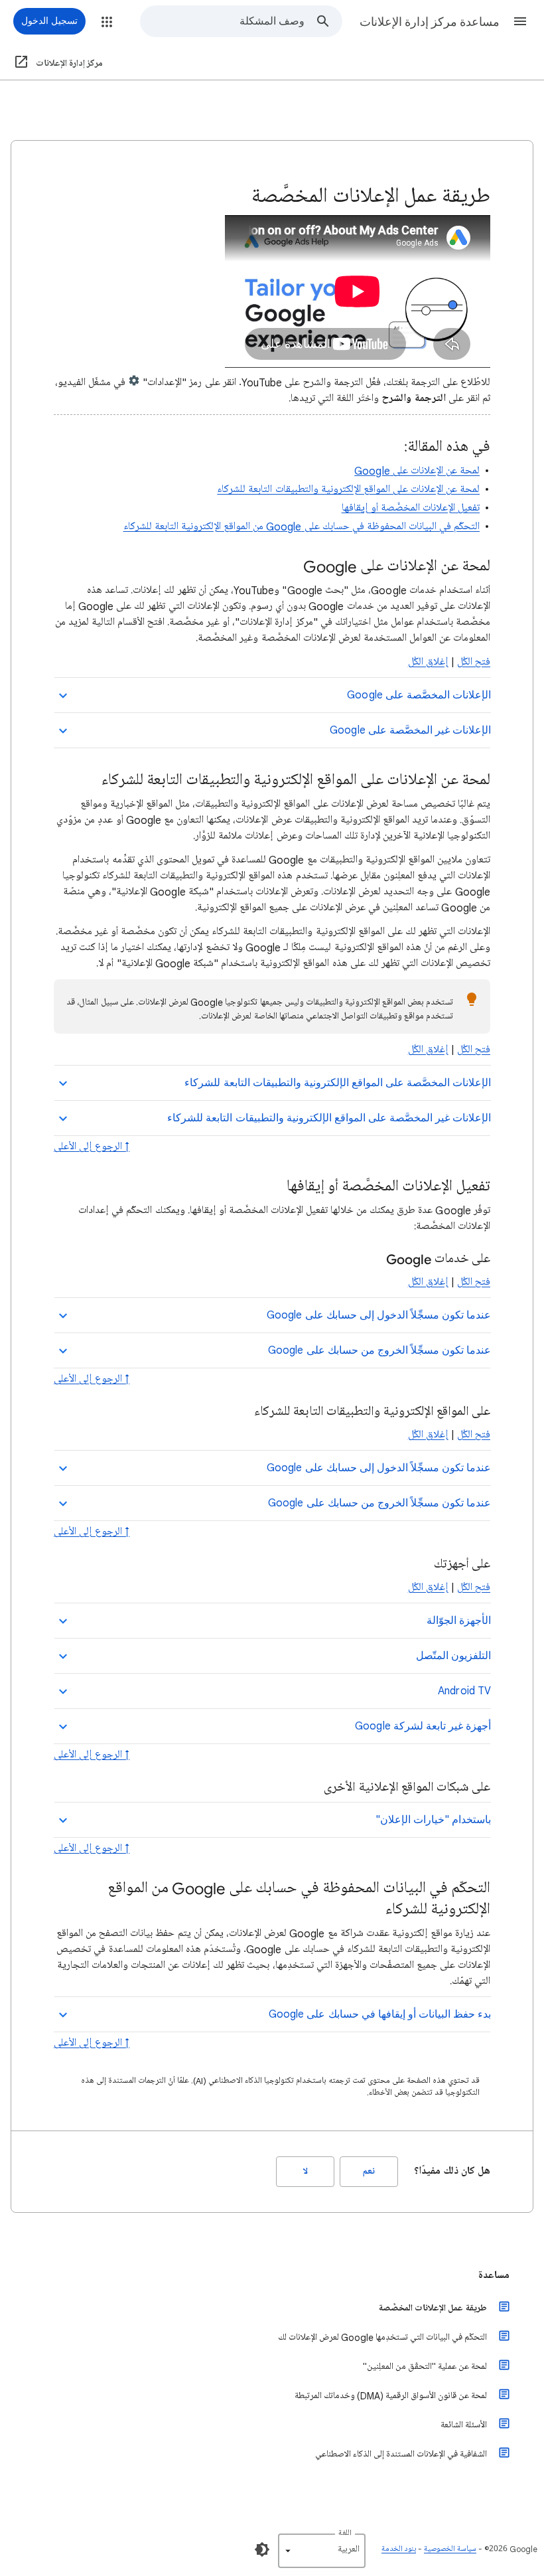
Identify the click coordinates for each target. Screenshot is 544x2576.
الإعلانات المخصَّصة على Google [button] (419, 695)
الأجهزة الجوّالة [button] (459, 1621)
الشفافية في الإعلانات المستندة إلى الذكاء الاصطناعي (401, 2454)
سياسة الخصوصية (450, 2549)
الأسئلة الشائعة (464, 2425)
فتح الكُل (474, 662)
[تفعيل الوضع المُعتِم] (262, 2549)
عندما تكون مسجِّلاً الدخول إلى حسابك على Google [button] (379, 1315)
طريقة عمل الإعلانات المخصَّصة (433, 2308)
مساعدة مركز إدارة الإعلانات (430, 22)
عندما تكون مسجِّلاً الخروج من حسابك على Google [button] (379, 1350)
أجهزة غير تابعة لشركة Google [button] (423, 1726)
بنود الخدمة (399, 2549)
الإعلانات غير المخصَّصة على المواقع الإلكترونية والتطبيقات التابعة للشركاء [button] (329, 1118)
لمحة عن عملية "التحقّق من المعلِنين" (425, 2367)
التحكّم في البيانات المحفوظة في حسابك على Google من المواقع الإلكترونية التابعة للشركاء (302, 526)
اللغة (345, 2533)
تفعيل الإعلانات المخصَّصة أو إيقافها (411, 508)
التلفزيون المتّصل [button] (453, 1656)
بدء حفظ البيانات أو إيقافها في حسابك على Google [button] (380, 2014)
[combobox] (223, 21)
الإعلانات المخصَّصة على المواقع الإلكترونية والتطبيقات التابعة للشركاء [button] (338, 1083)
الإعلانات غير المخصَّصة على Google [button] (410, 730)
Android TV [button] (464, 1691)
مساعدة (494, 2275)
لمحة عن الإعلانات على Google (417, 471)
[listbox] (322, 2551)
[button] (520, 21)
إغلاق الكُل (428, 662)
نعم (369, 2171)
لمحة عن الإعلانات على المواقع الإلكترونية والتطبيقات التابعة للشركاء (348, 489)
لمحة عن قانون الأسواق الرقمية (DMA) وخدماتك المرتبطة (391, 2396)
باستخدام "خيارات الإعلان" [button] (433, 1820)
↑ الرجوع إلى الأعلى (92, 1147)
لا (306, 2171)
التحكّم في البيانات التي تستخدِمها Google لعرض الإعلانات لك (382, 2337)
